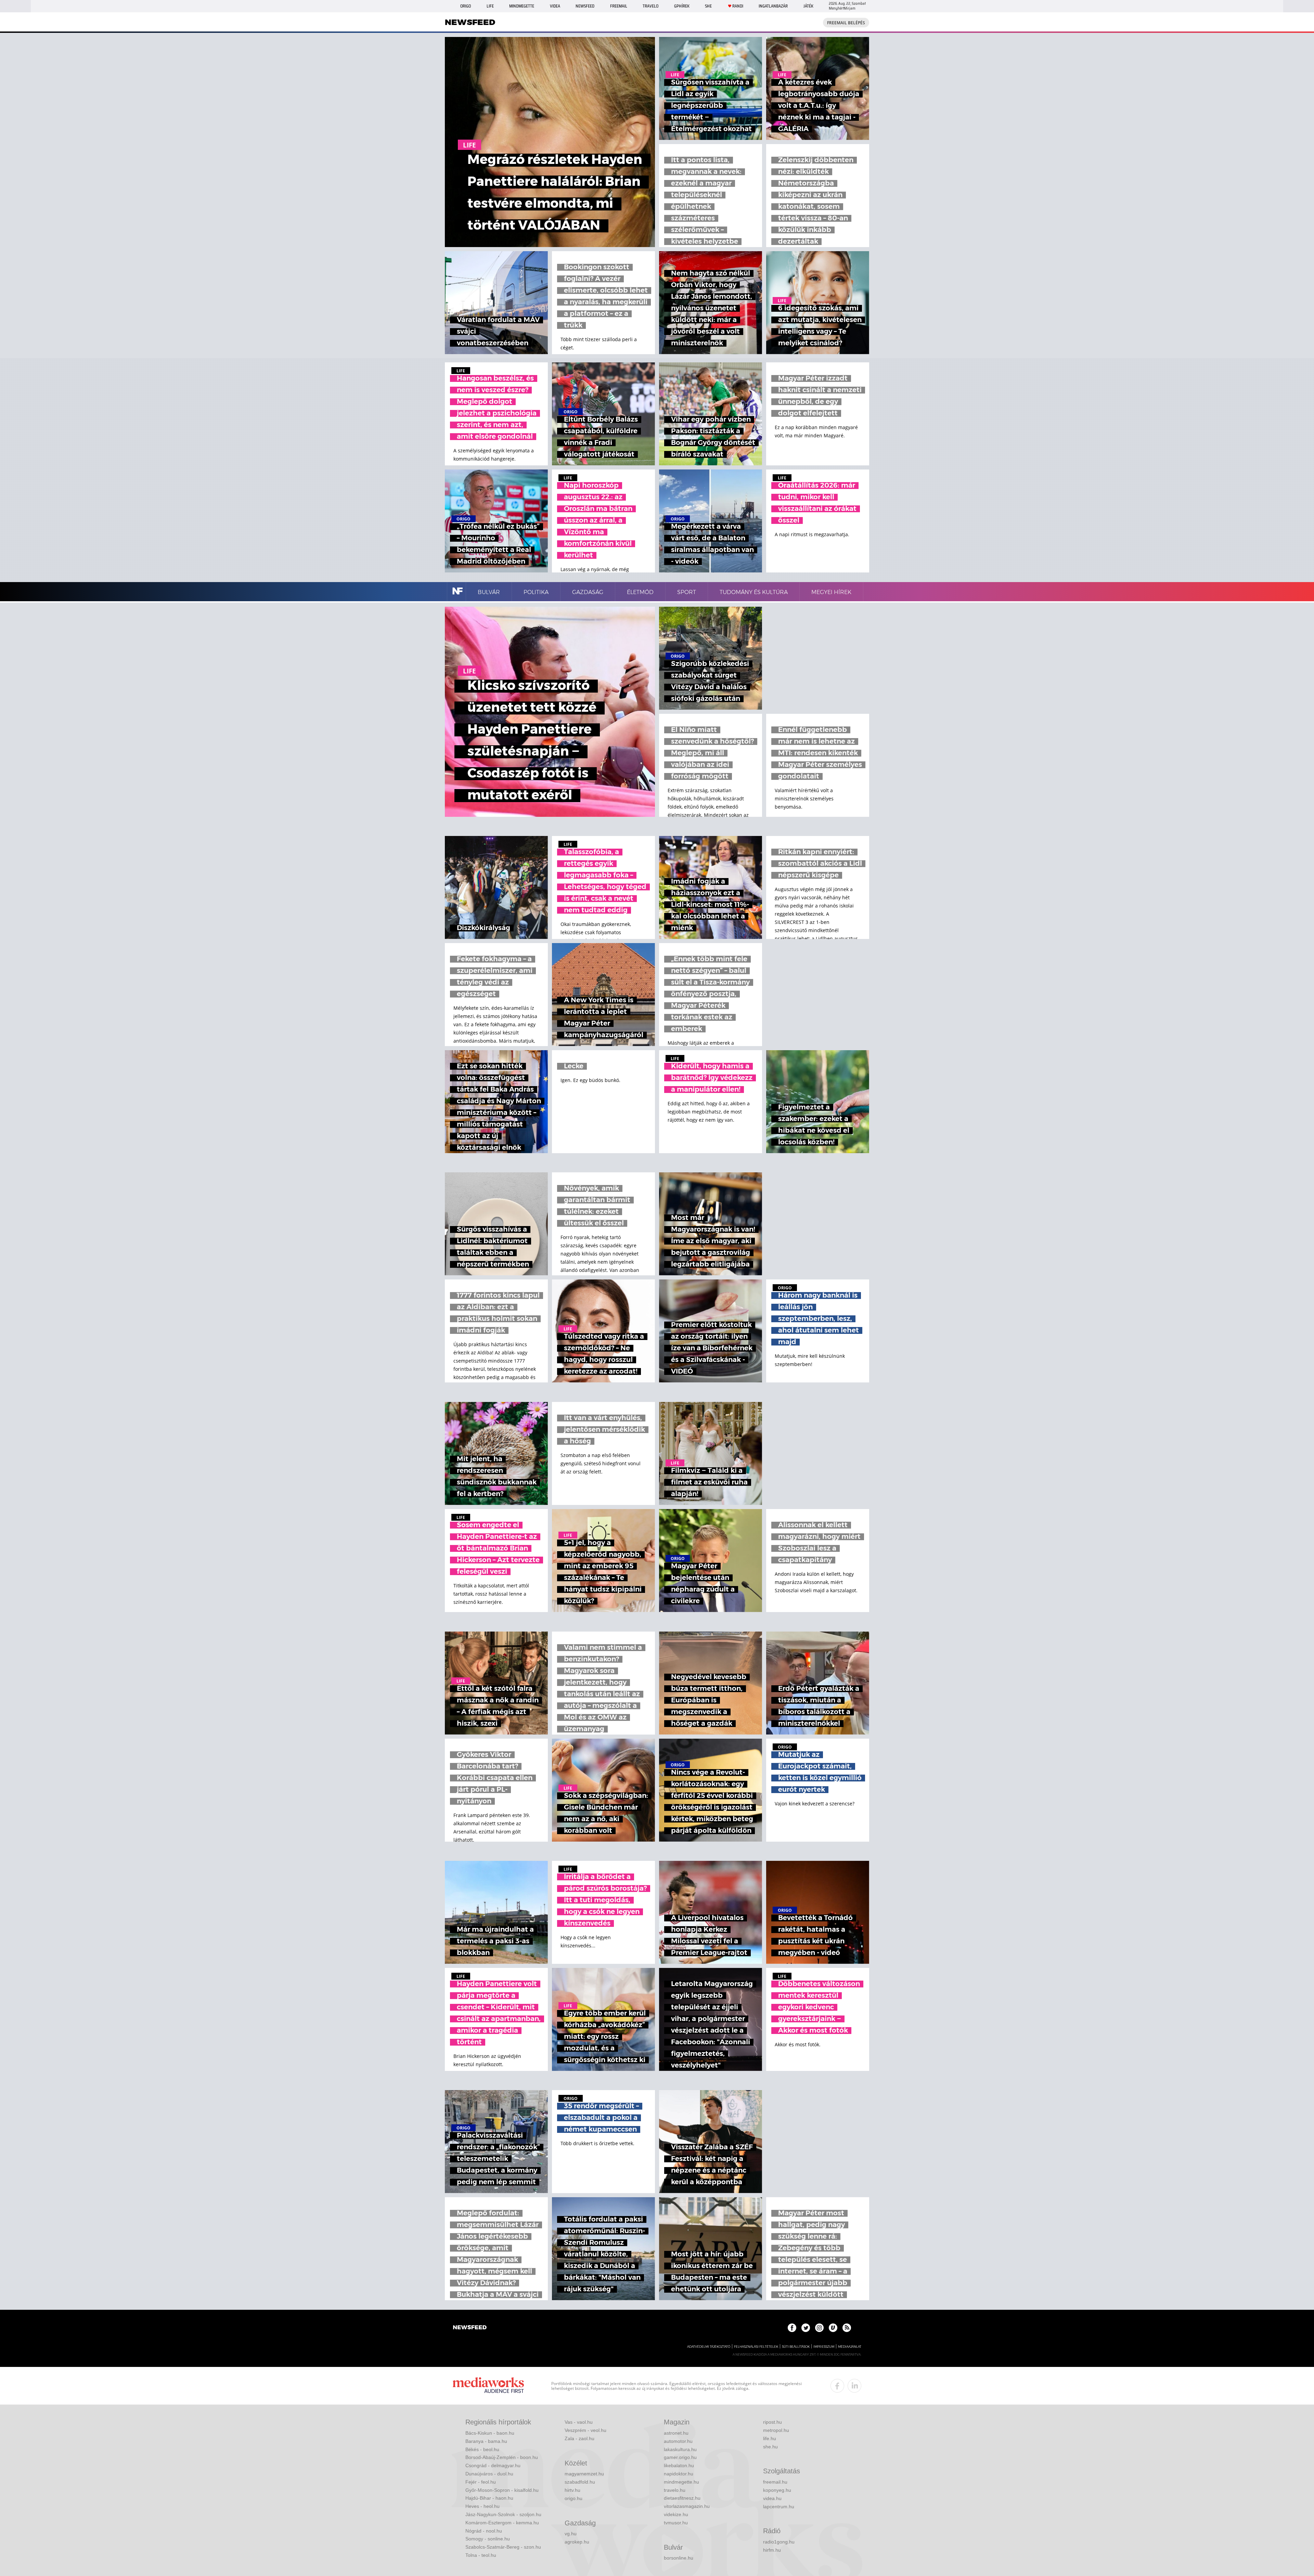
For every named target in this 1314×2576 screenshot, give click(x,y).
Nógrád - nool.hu (484, 2531)
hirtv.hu (572, 2490)
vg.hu (571, 2534)
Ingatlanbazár (773, 6)
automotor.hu (678, 2441)
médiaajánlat (850, 2347)
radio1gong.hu (779, 2542)
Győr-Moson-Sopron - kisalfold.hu (502, 2490)
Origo (466, 6)
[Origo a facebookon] (792, 2328)
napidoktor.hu (679, 2474)
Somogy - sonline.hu (488, 2539)
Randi (738, 6)
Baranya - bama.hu (486, 2441)
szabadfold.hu (580, 2482)
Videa (555, 6)
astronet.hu (676, 2433)
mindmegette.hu (681, 2482)
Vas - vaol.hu (579, 2422)
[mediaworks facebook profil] (837, 2386)
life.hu (770, 2438)
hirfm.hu (772, 2550)
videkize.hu (676, 2514)
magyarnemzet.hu (584, 2474)
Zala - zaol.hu (579, 2438)
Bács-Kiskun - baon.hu (490, 2433)
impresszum (824, 2347)
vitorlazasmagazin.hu (687, 2506)
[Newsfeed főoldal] (470, 2328)
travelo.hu (675, 2490)
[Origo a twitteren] (806, 2328)
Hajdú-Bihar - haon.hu (489, 2498)
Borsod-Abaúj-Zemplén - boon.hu (502, 2457)
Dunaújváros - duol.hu (489, 2474)
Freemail (619, 6)
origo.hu (574, 2498)
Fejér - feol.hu (481, 2482)
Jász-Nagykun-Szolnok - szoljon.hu (503, 2514)
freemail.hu (775, 2482)
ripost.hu (772, 2422)
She (708, 6)
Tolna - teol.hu (481, 2555)
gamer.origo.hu (680, 2457)
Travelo (650, 6)
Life (490, 6)
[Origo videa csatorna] (833, 2328)
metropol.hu (776, 2430)
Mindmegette (522, 6)
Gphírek (682, 6)
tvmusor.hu (676, 2523)
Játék (808, 6)
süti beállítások (796, 2347)
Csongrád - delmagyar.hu (493, 2465)
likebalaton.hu (679, 2465)
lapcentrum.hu (779, 2507)
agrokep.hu (577, 2542)
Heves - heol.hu (482, 2506)
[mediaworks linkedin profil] (854, 2386)
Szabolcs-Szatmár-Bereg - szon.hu (503, 2547)
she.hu (770, 2447)
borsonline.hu (679, 2558)
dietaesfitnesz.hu (682, 2498)
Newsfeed (585, 6)
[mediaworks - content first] (488, 2386)
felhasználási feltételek (756, 2347)
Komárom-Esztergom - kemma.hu (502, 2523)
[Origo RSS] (847, 2328)
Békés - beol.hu (482, 2449)
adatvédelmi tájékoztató (709, 2347)
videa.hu (772, 2498)
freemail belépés (846, 23)
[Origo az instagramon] (819, 2328)
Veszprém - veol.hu (585, 2430)
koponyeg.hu (777, 2490)
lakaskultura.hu (680, 2449)
